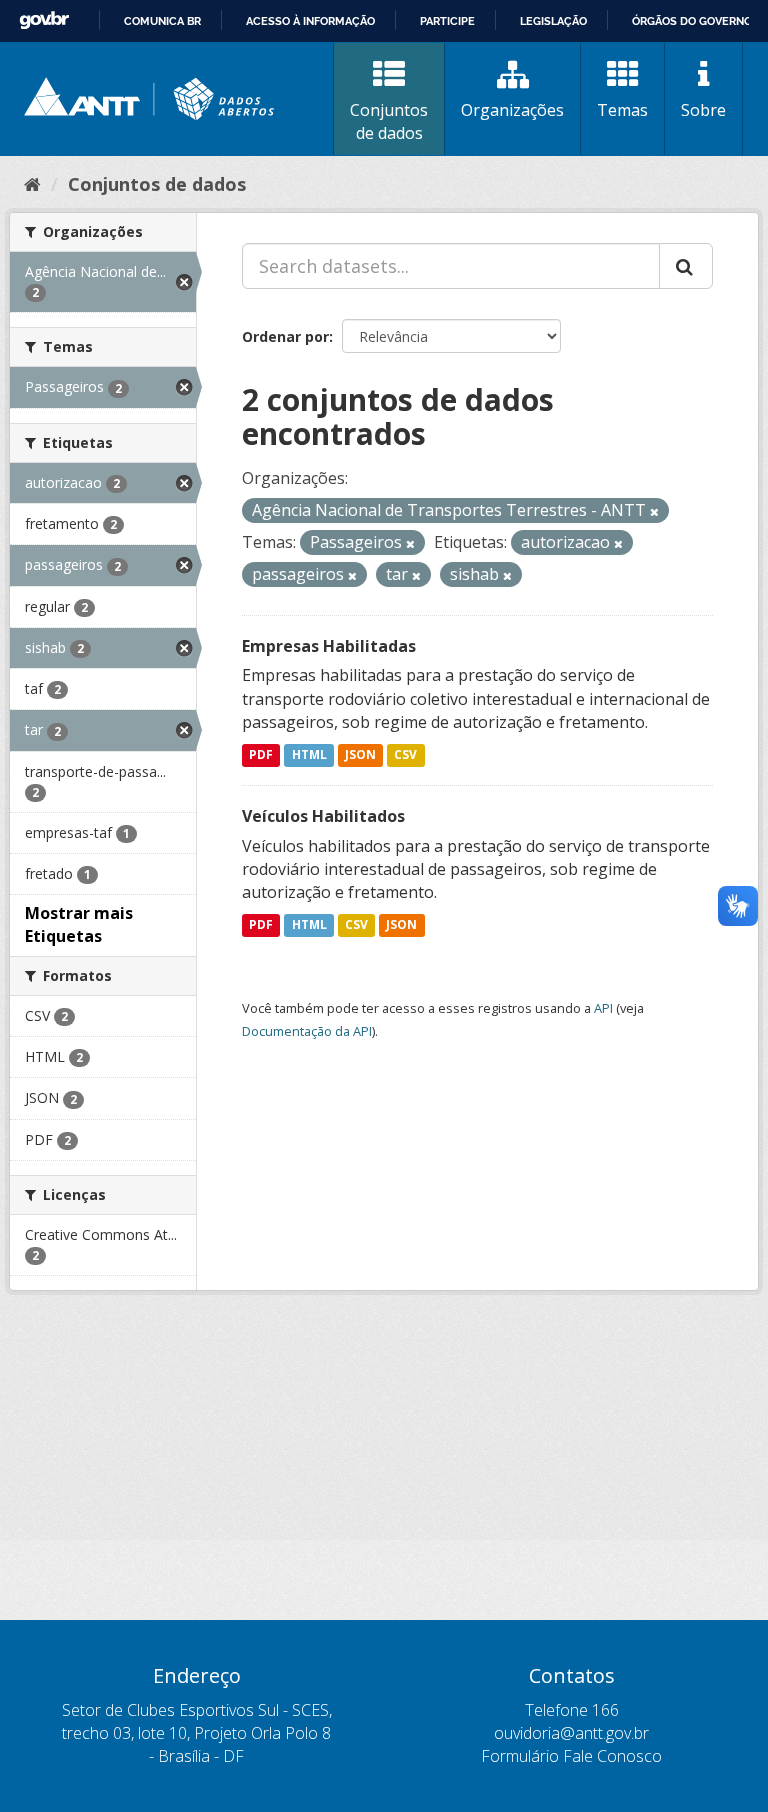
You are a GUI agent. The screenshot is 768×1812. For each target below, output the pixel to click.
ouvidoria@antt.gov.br (571, 1733)
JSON (360, 754)
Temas (622, 110)
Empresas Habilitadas (329, 646)
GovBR (44, 20)
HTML (309, 754)
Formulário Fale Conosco (571, 1756)
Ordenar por (285, 336)
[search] (686, 266)
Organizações (512, 110)
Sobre (703, 110)
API (603, 1008)
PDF (261, 754)
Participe (447, 21)
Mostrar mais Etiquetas (79, 924)
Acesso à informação (310, 21)
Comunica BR (162, 21)
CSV (405, 754)
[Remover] (654, 511)
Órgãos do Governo (692, 21)
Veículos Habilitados (323, 816)
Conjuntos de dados (389, 121)
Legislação (553, 21)
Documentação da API (307, 1031)
